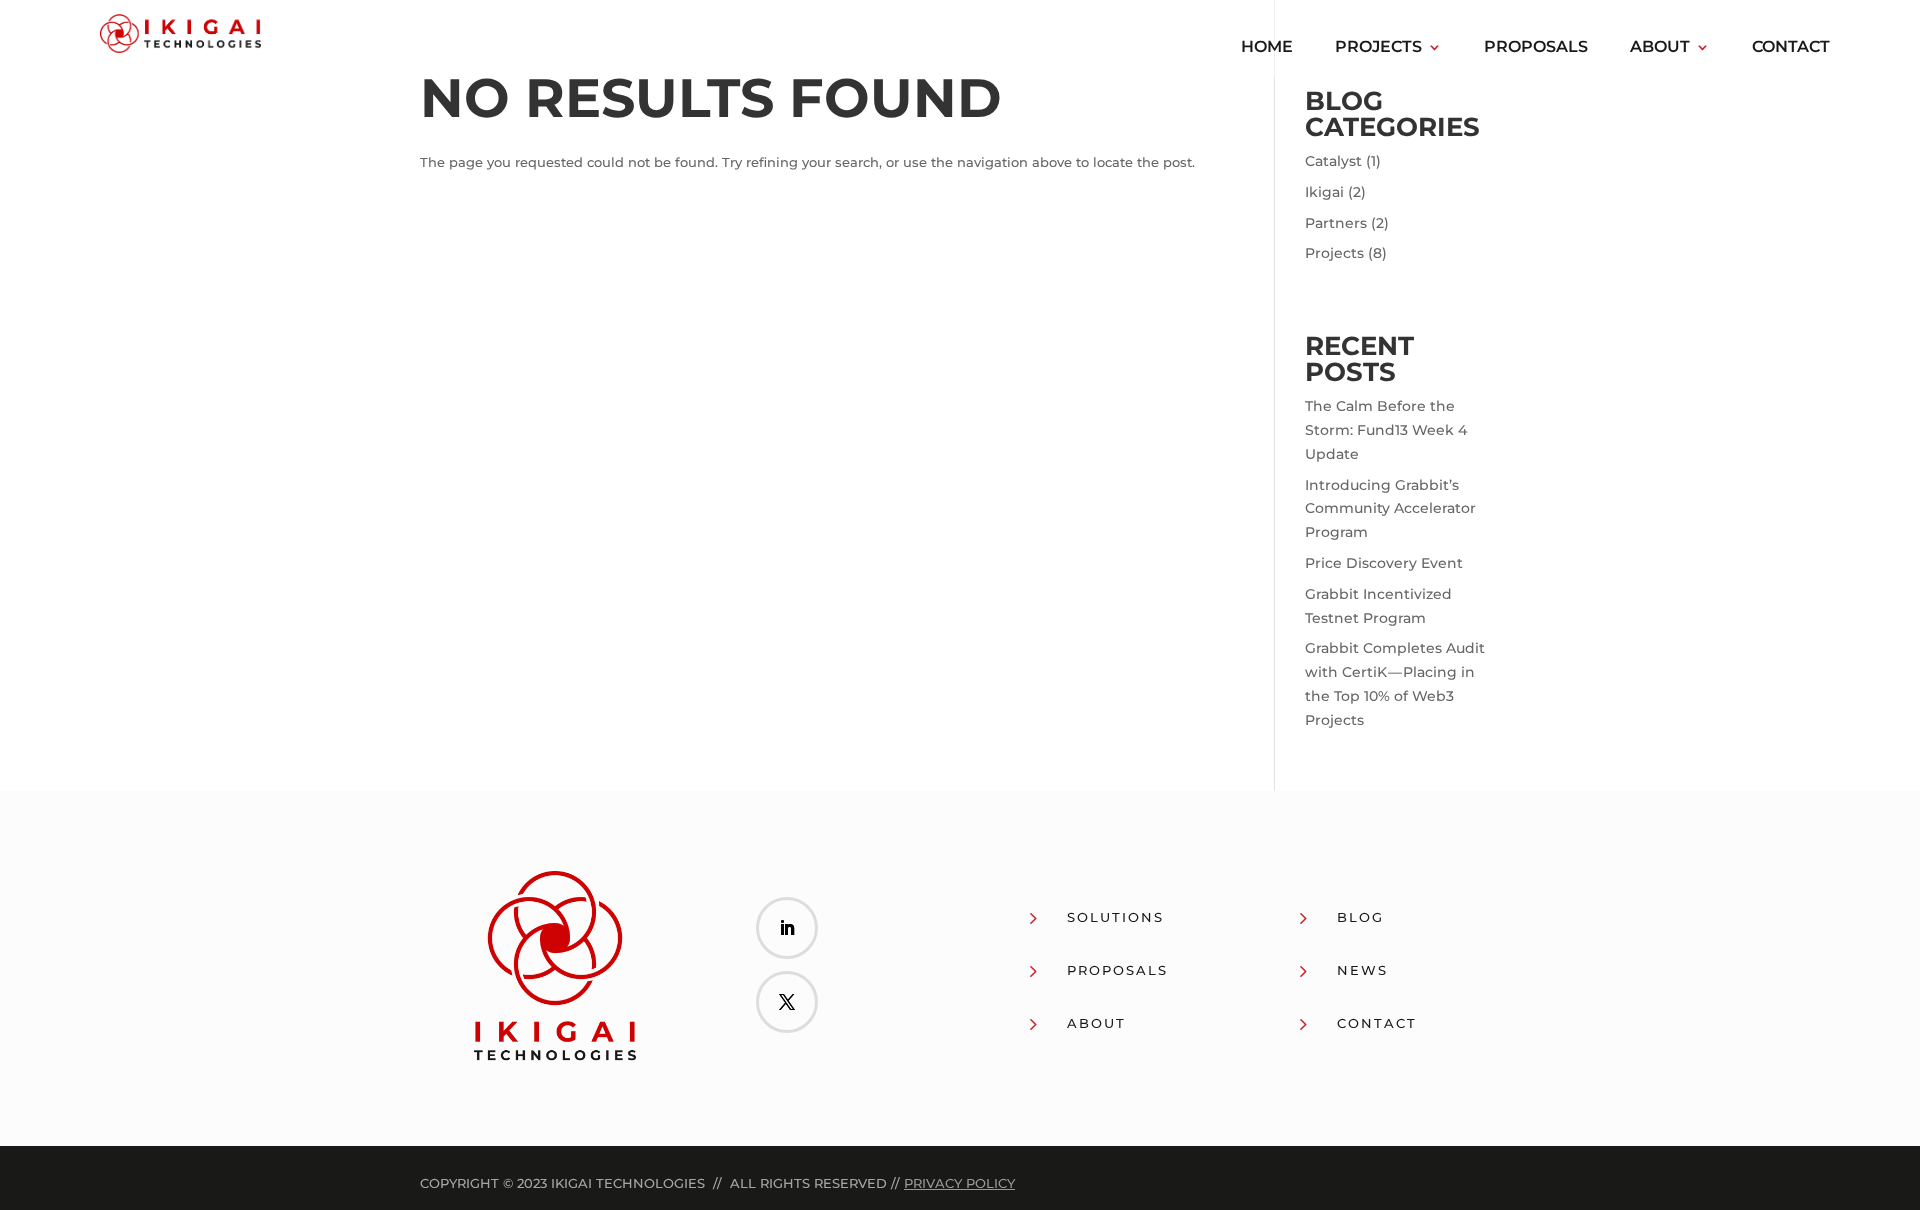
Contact (1791, 48)
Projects (1378, 48)
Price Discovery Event (1384, 563)
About (1660, 48)
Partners (1336, 223)
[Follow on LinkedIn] (787, 928)
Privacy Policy (959, 1183)
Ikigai (1324, 192)
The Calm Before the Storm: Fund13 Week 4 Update (1386, 430)
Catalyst (1333, 161)
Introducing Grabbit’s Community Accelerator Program (1390, 509)
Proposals (1536, 48)
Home (1267, 48)
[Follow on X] (787, 1002)
